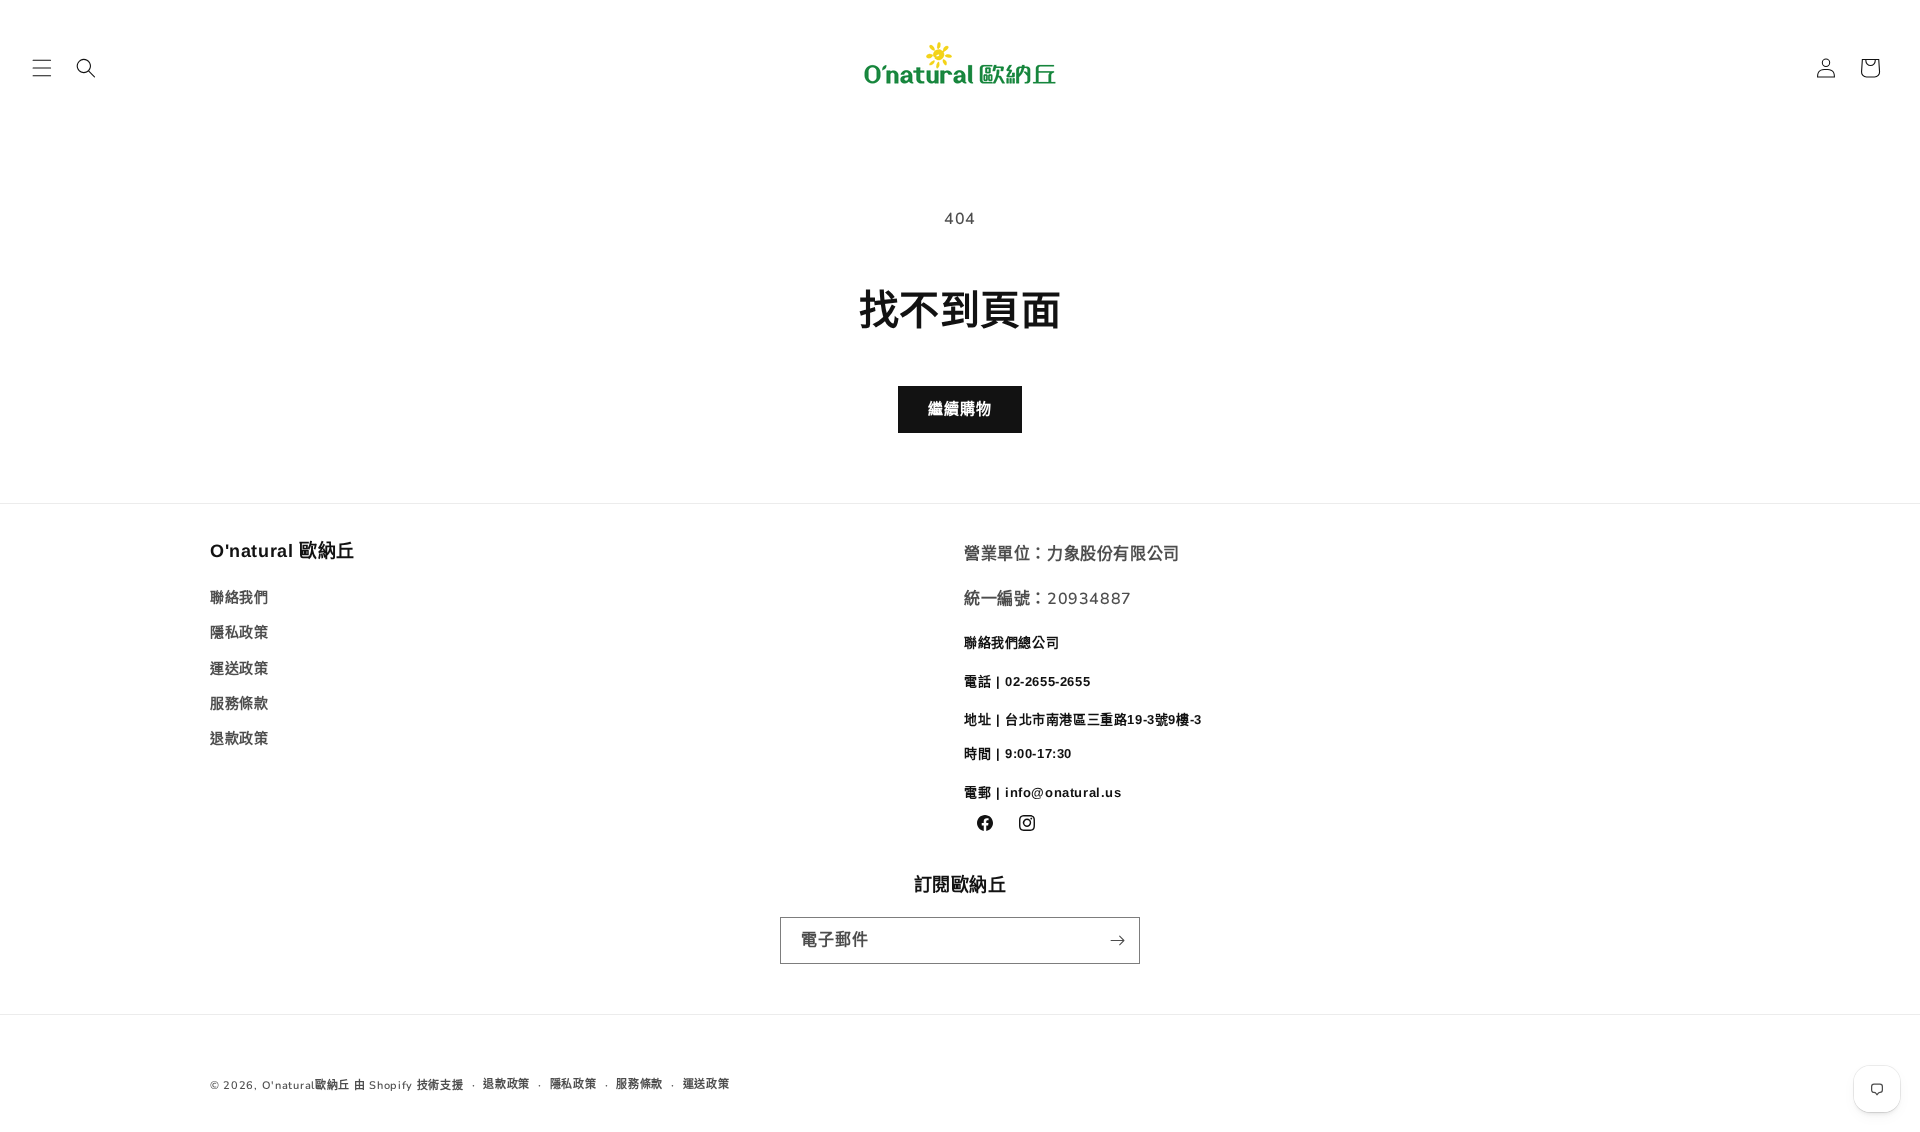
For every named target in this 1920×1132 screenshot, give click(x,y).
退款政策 (239, 738)
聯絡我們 (239, 597)
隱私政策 (239, 632)
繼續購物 (960, 409)
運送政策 (239, 668)
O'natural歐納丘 (306, 1085)
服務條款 (239, 703)
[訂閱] (1117, 940)
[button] (42, 68)
